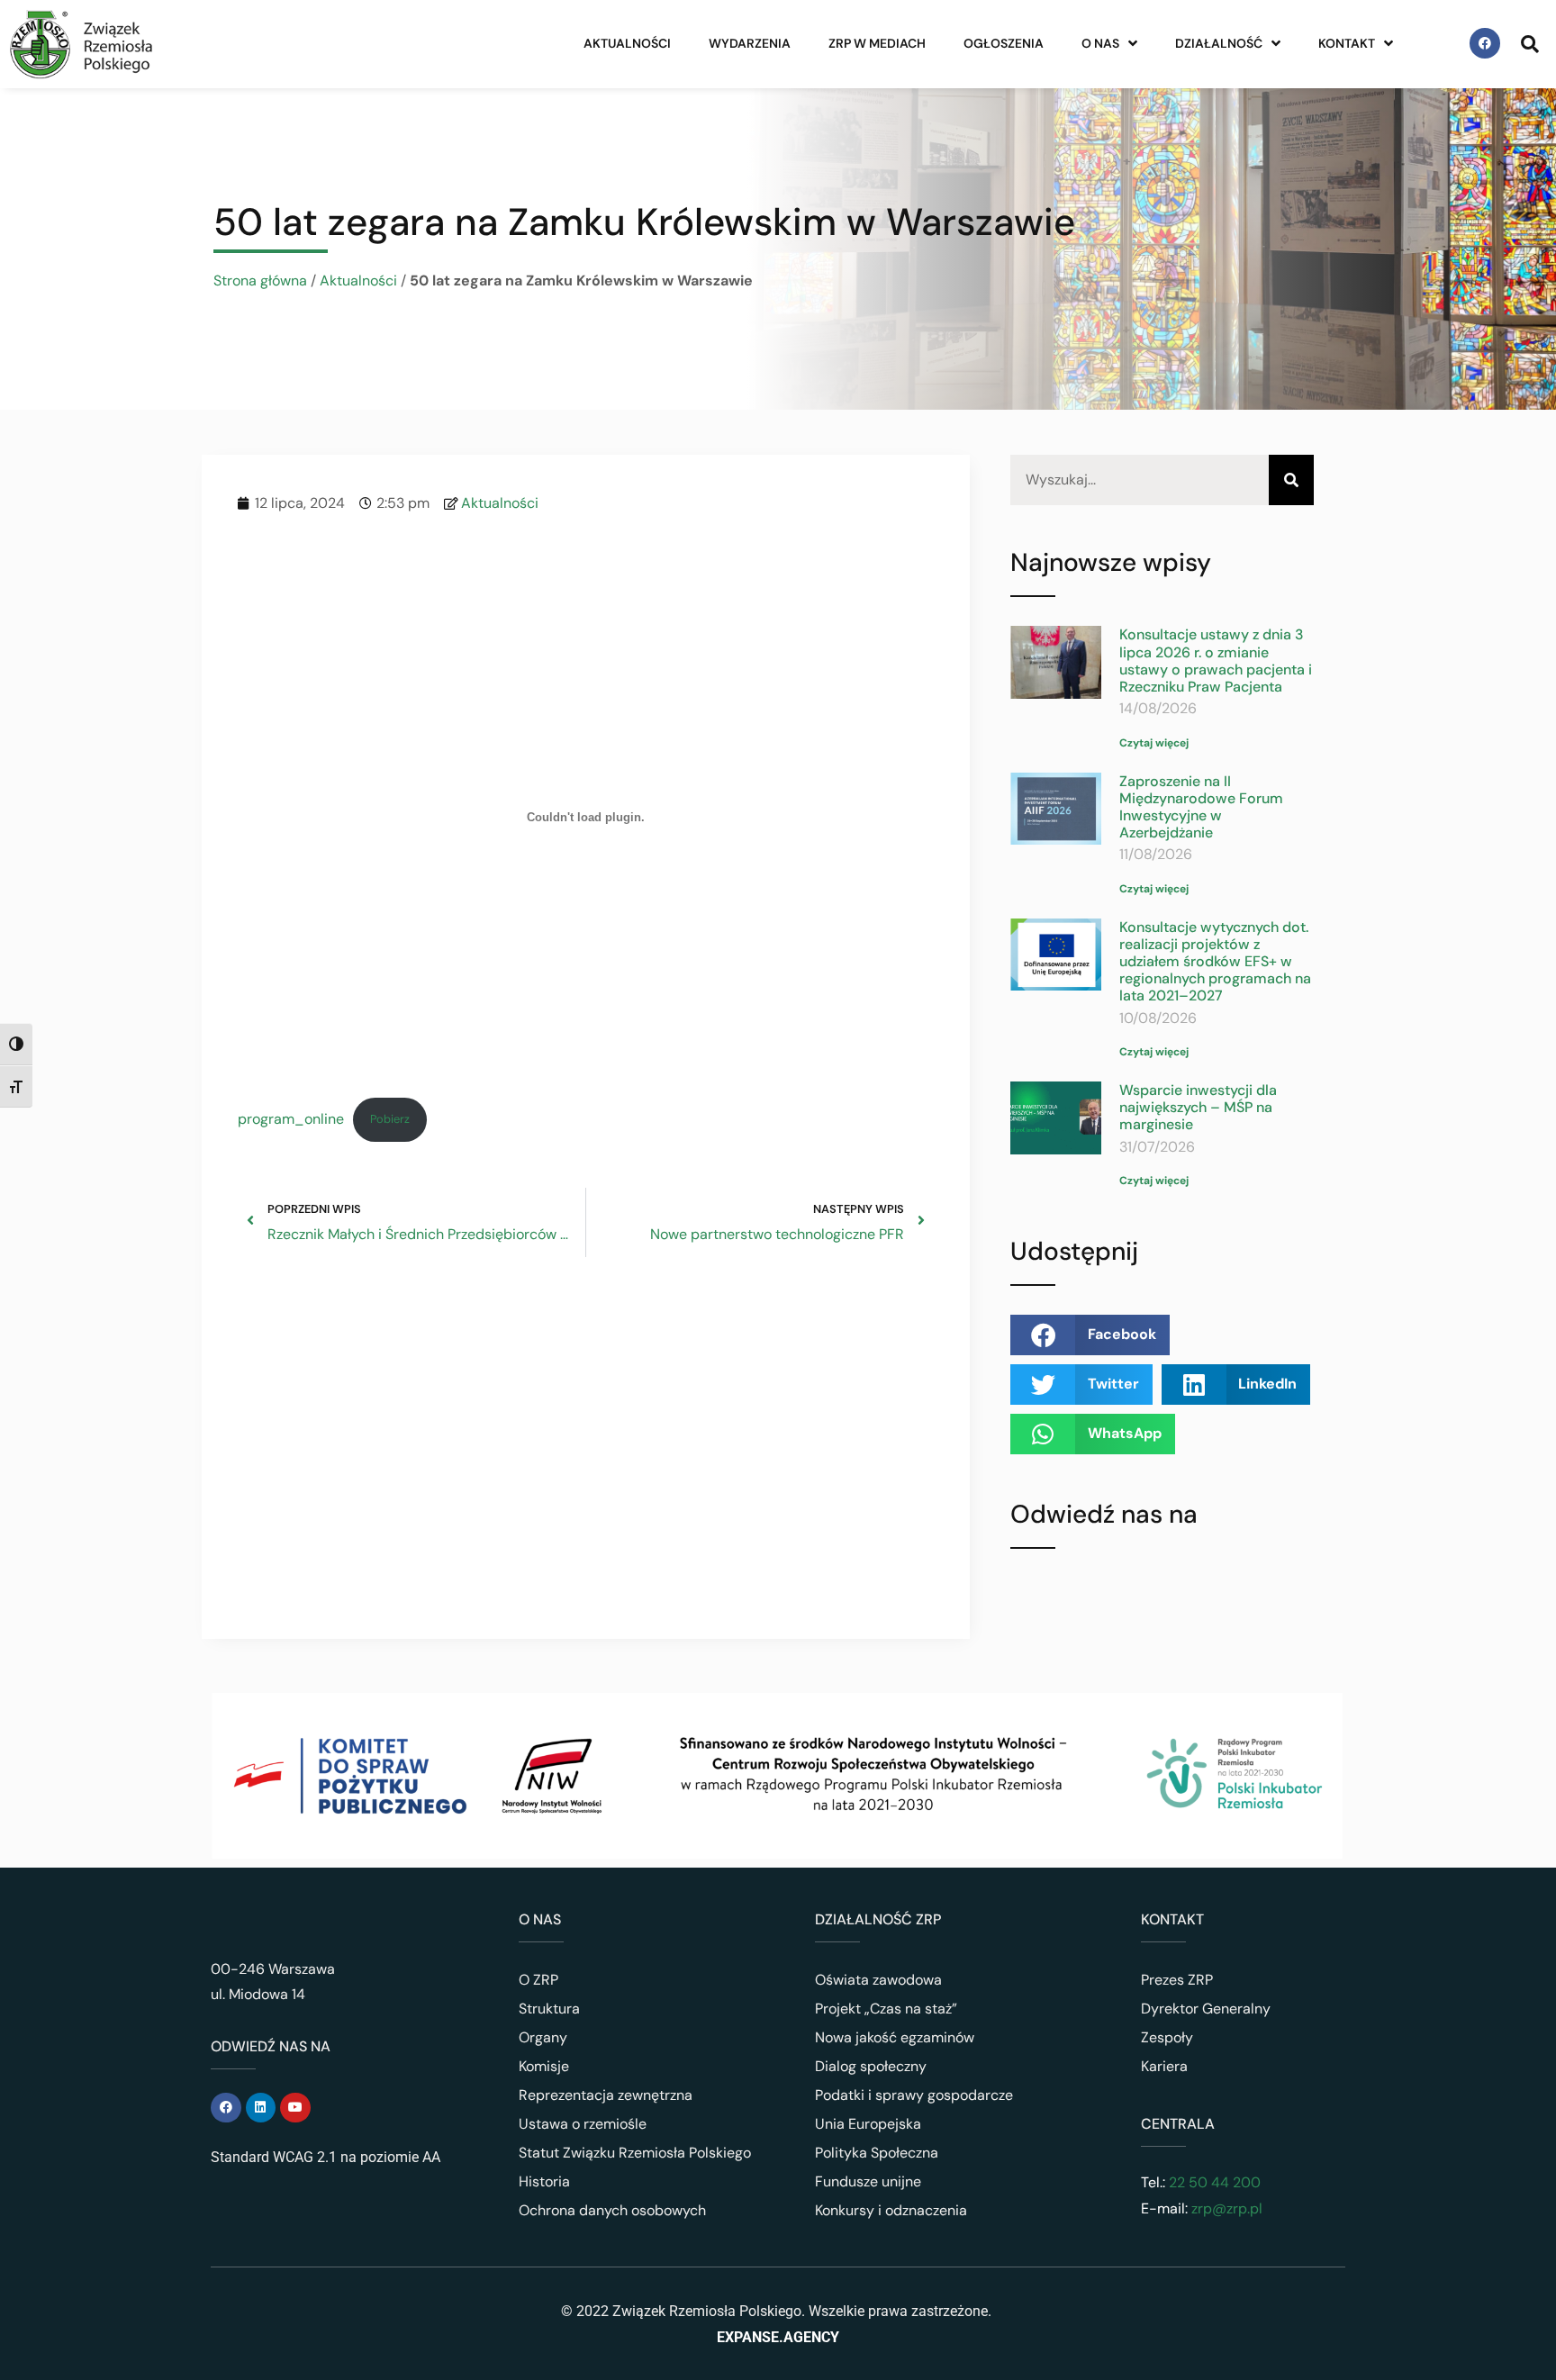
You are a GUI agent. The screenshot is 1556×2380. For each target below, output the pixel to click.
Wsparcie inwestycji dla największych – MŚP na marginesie (1198, 1107)
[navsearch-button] (1530, 43)
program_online (291, 1118)
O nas (1100, 43)
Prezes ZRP (1177, 1980)
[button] (1090, 1335)
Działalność (1219, 43)
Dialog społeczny (871, 2066)
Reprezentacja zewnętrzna (606, 2095)
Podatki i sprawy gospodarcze (914, 2095)
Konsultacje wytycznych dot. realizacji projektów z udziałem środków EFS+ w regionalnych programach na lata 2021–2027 (1215, 962)
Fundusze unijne (868, 2181)
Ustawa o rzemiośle (583, 2124)
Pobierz (390, 1119)
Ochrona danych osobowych (612, 2210)
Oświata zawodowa (878, 1980)
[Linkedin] (261, 2108)
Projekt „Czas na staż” (886, 2009)
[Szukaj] (1291, 480)
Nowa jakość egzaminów (895, 2037)
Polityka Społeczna (877, 2153)
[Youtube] (295, 2108)
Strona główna (260, 281)
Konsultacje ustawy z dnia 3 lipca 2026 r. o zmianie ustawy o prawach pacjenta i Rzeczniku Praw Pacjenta (1216, 661)
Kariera (1164, 2066)
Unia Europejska (868, 2124)
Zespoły (1167, 2037)
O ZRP (538, 1980)
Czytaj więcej (1154, 743)
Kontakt (1347, 43)
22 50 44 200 (1213, 2182)
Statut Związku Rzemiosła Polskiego (635, 2153)
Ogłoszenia (1004, 43)
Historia (544, 2181)
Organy (543, 2037)
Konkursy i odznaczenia (891, 2210)
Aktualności (627, 43)
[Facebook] (1485, 43)
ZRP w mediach (877, 43)
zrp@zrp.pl (1227, 2208)
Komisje (544, 2066)
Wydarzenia (750, 43)
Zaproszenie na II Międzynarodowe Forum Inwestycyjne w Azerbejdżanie (1201, 807)
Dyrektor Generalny (1206, 2009)
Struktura (549, 2009)
